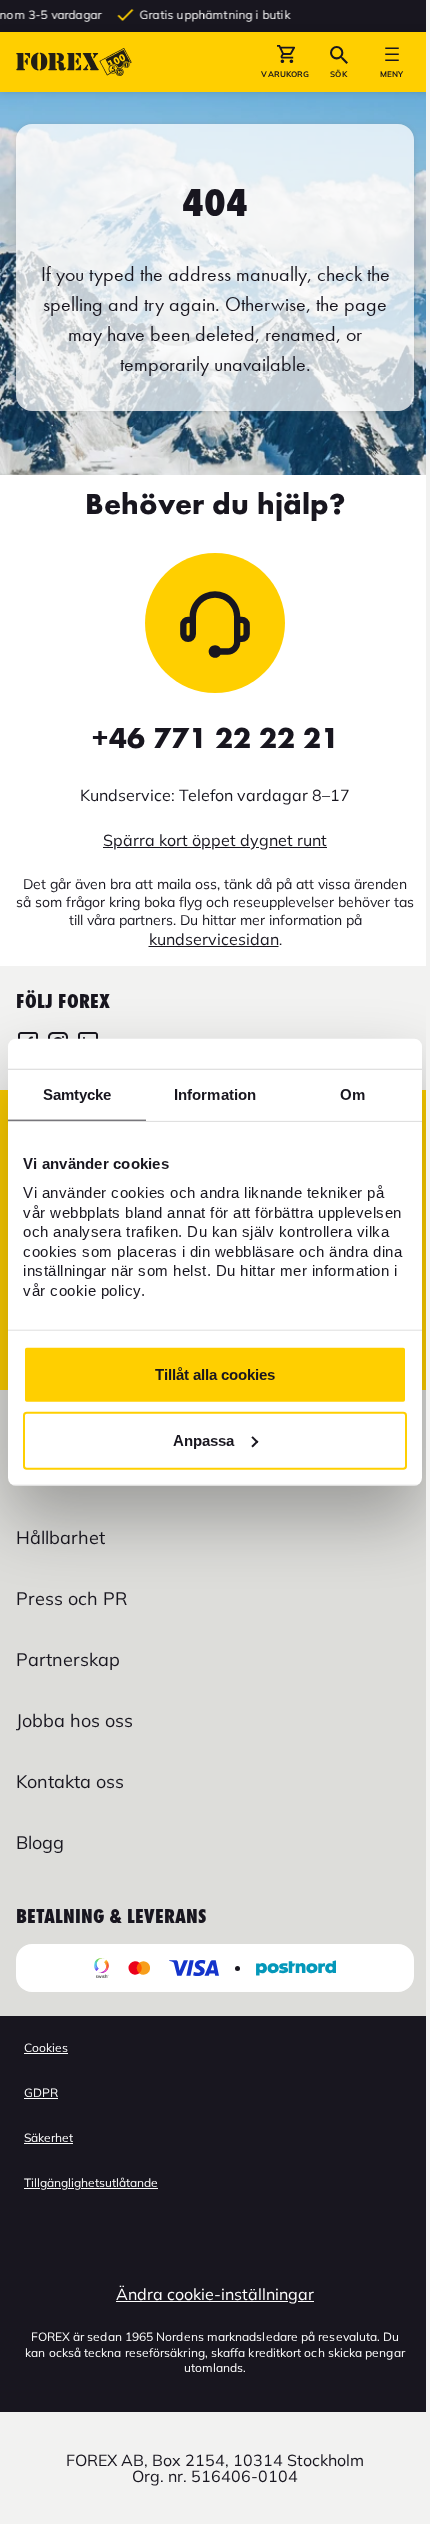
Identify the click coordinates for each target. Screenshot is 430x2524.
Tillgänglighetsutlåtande (91, 2182)
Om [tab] (352, 1094)
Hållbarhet (60, 1537)
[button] (285, 62)
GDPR (41, 2092)
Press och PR (71, 1598)
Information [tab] (215, 1094)
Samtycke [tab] (77, 1094)
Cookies (46, 2047)
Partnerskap (68, 1659)
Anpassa (203, 1439)
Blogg (40, 1842)
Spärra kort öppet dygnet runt (215, 840)
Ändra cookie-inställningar (215, 2294)
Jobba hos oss (74, 1720)
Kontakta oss (70, 1781)
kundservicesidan (214, 939)
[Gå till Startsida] (74, 62)
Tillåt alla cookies (215, 1374)
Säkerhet (48, 2137)
